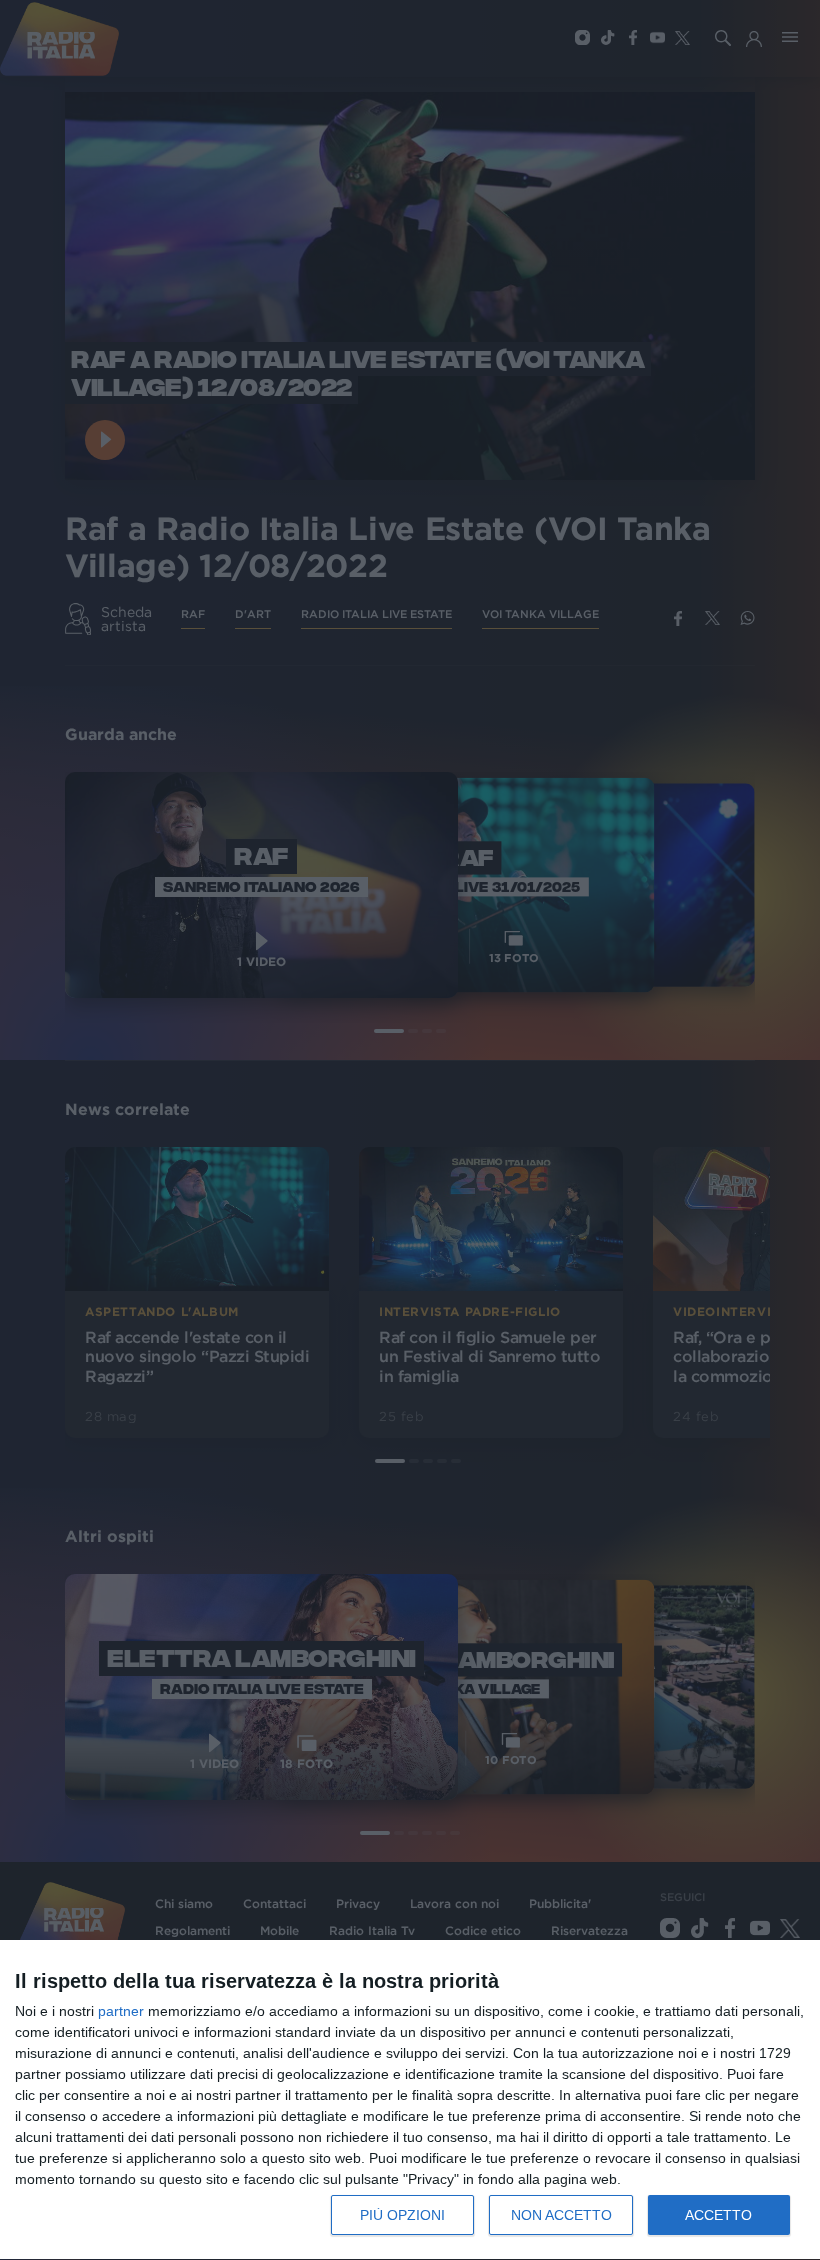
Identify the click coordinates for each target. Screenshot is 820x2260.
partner (121, 2011)
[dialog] (410, 2100)
